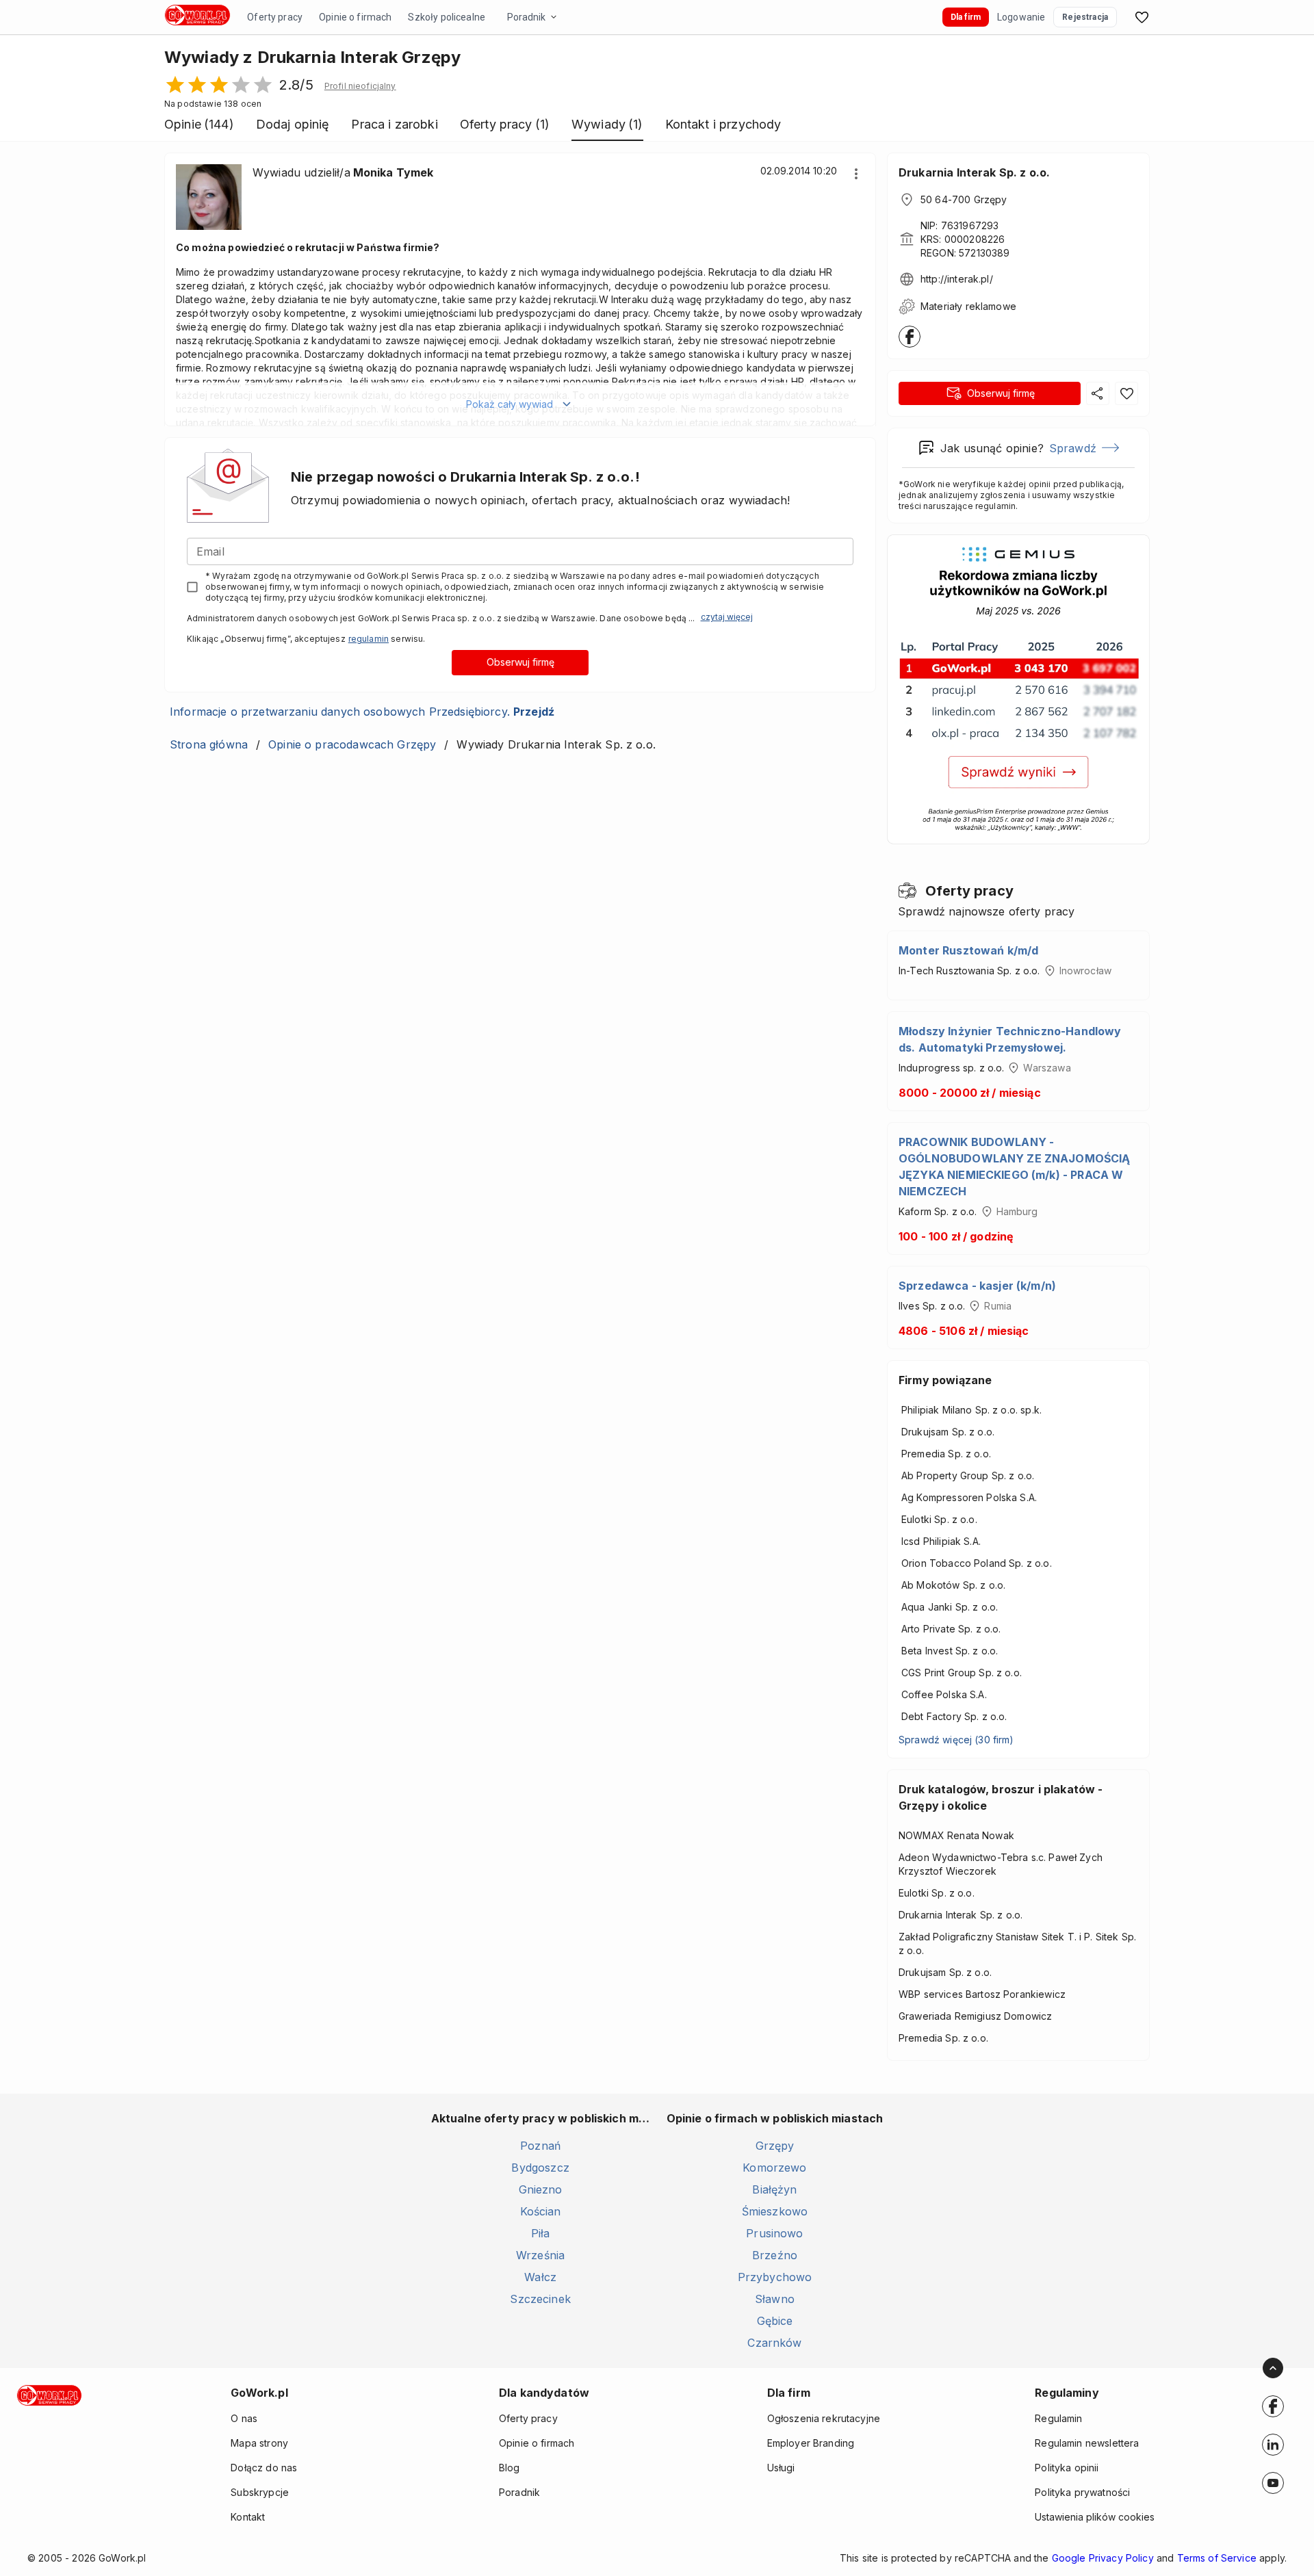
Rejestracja (1085, 17)
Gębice (775, 2321)
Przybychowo (775, 2277)
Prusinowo (774, 2233)
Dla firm (966, 17)
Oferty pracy (275, 17)
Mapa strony (259, 2443)
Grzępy (775, 2146)
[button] (360, 86)
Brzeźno (775, 2255)
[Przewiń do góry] (1273, 2368)
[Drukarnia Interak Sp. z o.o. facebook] (910, 337)
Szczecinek (540, 2299)
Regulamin (1058, 2418)
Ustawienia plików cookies (1095, 2517)
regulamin (369, 639)
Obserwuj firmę (520, 662)
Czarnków (774, 2343)
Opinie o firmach (355, 17)
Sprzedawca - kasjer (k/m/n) (977, 1286)
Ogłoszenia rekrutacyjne (824, 2418)
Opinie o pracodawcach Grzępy (352, 744)
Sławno (775, 2299)
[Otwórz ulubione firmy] (1142, 17)
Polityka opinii (1067, 2468)
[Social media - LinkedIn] (1273, 2445)
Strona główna (209, 744)
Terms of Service (1217, 2558)
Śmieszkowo (775, 2211)
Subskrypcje (260, 2492)
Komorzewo (774, 2168)
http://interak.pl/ (957, 279)
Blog (510, 2468)
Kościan (541, 2211)
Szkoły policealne (447, 17)
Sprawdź (1073, 448)
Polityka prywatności (1082, 2492)
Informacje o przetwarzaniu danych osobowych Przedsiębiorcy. (362, 712)
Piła (541, 2233)
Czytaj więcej (727, 617)
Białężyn (774, 2189)
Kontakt (248, 2517)
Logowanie (1021, 17)
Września (540, 2255)
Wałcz (540, 2277)
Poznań (540, 2146)
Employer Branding (811, 2443)
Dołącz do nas (264, 2468)
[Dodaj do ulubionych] (1126, 393)
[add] (1273, 2406)
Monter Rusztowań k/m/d (968, 950)
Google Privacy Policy (1103, 2558)
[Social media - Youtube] (1273, 2483)
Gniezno (541, 2189)
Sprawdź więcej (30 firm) (956, 1740)
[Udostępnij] (1098, 393)
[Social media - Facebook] (1273, 2406)
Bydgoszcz (540, 2168)
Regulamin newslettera (1087, 2443)
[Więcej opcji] (856, 174)
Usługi (781, 2468)
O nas (244, 2418)
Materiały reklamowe (968, 306)
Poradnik (526, 17)
